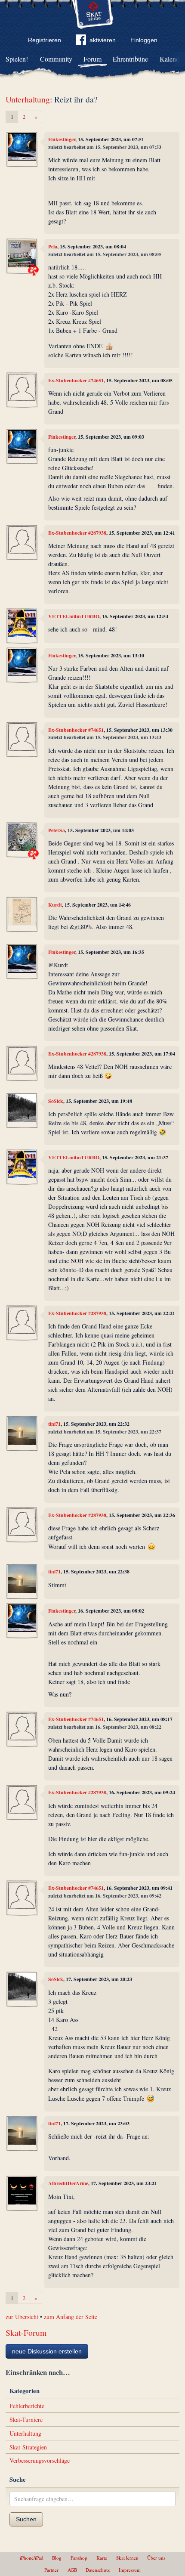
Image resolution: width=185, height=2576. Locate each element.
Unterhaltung (28, 99)
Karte (102, 2558)
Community (56, 59)
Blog (57, 2558)
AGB (72, 2570)
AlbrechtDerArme (68, 2183)
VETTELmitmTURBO (74, 616)
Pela (53, 246)
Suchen (26, 2519)
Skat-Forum (26, 2333)
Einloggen (144, 40)
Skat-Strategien (28, 2447)
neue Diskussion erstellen (47, 2351)
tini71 (54, 1424)
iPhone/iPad (32, 2558)
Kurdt (55, 905)
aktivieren (103, 40)
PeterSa (57, 830)
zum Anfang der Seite (71, 2317)
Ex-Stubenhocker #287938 (77, 533)
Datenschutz (98, 2570)
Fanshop (79, 2558)
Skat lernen (127, 2558)
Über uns (156, 2558)
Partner (51, 2570)
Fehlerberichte (27, 2406)
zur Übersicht (22, 2317)
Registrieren (45, 40)
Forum (92, 59)
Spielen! (17, 59)
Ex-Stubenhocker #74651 (76, 380)
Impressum (130, 2570)
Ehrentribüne (130, 59)
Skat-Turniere (26, 2420)
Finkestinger (62, 139)
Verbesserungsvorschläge (40, 2460)
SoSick (56, 1101)
